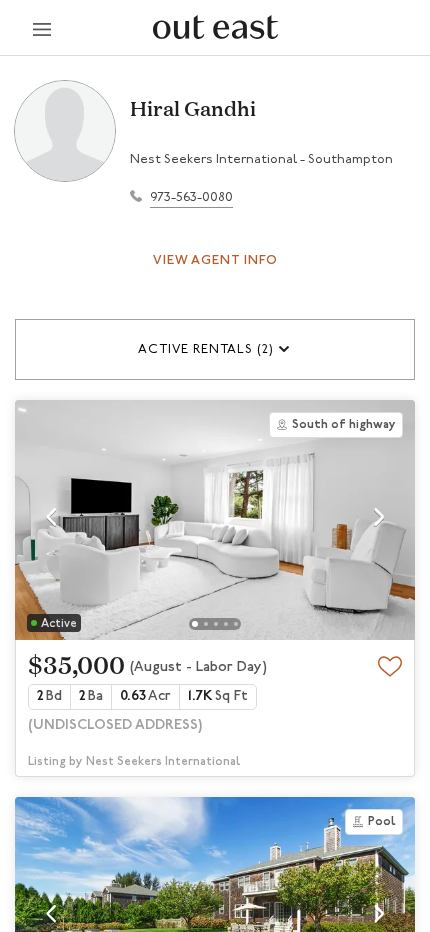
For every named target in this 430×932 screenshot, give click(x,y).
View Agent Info (215, 260)
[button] (215, 349)
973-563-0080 (191, 197)
